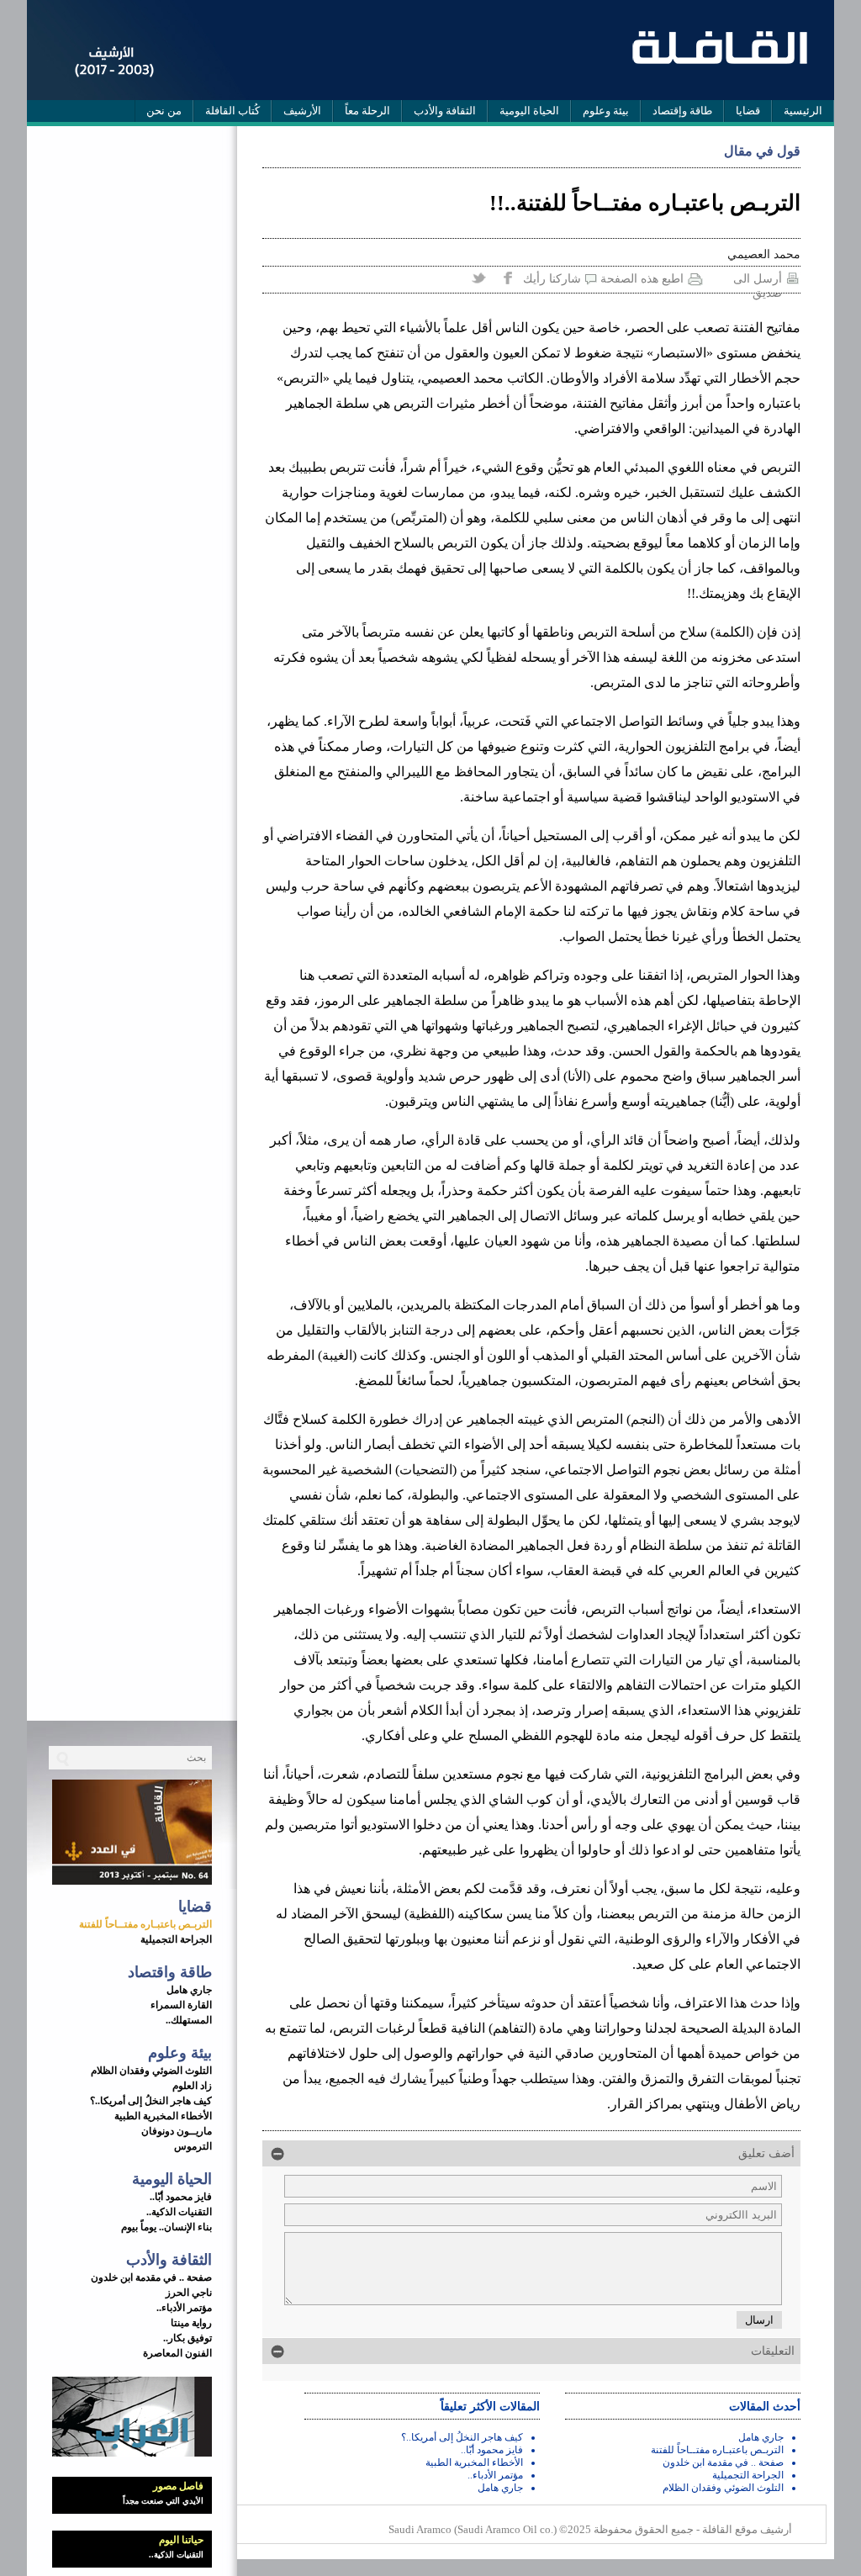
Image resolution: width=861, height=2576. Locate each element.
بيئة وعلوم (606, 111)
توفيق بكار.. (188, 2338)
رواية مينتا (191, 2323)
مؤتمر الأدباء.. (184, 2308)
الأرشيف (302, 111)
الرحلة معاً (367, 111)
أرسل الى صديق (758, 280)
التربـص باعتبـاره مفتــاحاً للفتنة (145, 1924)
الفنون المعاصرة (177, 2353)
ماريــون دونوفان (177, 2131)
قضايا (748, 111)
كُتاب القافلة (232, 111)
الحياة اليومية (529, 111)
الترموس (193, 2146)
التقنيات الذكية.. (179, 2212)
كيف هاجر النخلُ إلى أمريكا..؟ (151, 2101)
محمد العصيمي (764, 254)
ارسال (759, 2320)
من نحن (164, 111)
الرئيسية (803, 111)
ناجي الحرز (189, 2293)
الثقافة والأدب (445, 111)
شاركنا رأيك (552, 279)
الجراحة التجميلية (176, 1939)
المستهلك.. (189, 2020)
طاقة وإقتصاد (682, 111)
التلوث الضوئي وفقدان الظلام (151, 2071)
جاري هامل (189, 1990)
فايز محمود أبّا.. (181, 2197)
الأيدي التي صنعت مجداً (163, 2501)
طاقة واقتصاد (170, 1972)
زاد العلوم (192, 2086)
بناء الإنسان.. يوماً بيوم (166, 2227)
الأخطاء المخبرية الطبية (163, 2116)
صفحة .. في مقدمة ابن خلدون (151, 2277)
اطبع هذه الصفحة (642, 279)
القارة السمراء (181, 2005)
